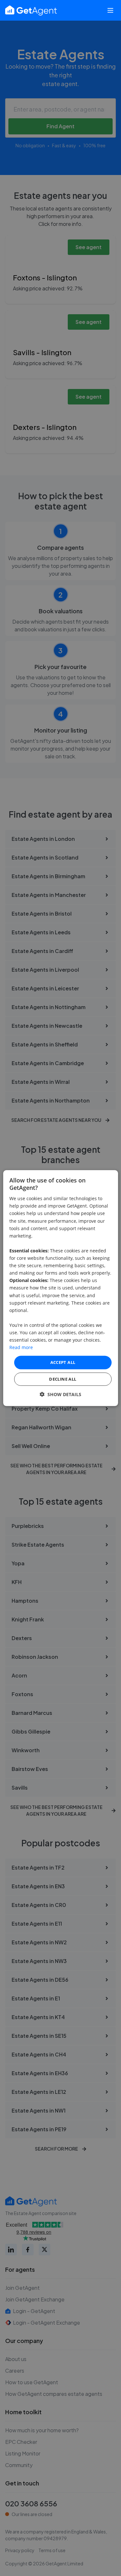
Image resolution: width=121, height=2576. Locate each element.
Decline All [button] (63, 1379)
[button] (60, 1394)
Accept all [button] (63, 1362)
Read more (21, 1347)
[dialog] (60, 1288)
